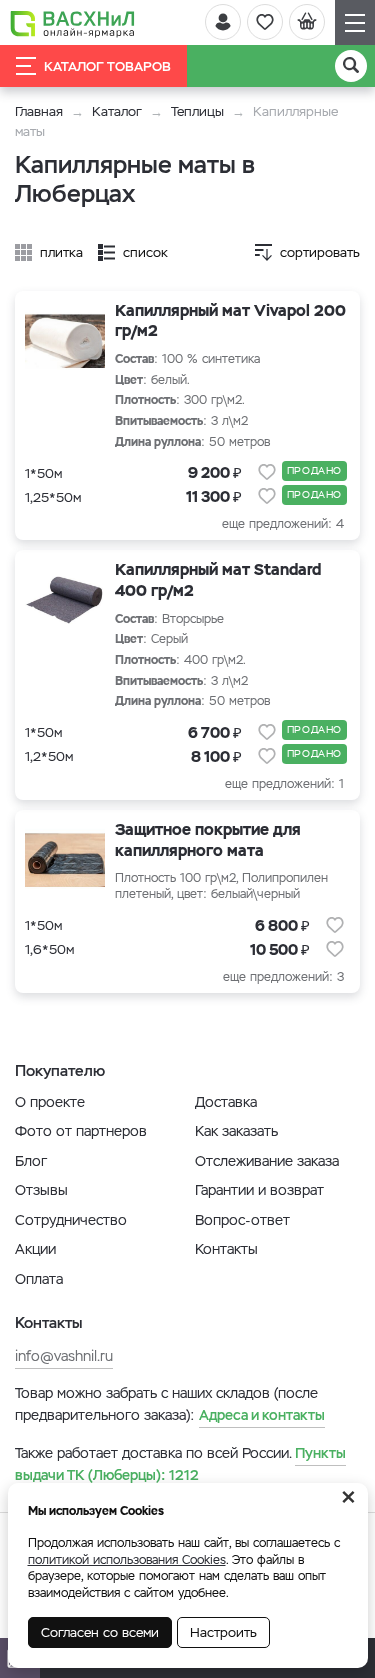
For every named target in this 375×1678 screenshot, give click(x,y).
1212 (180, 1464)
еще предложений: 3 (283, 977)
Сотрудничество (71, 1220)
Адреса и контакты (262, 1415)
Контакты (226, 1249)
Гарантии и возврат (259, 1190)
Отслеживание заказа (267, 1161)
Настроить (223, 1632)
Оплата (39, 1279)
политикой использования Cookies (127, 1560)
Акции (35, 1249)
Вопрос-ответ (242, 1220)
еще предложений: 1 (284, 784)
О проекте (50, 1102)
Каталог (117, 111)
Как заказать (236, 1131)
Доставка (226, 1102)
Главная (39, 111)
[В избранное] (267, 472)
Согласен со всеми (100, 1632)
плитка (61, 252)
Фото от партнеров (81, 1131)
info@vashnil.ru (64, 1356)
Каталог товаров (107, 66)
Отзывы (41, 1190)
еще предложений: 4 (283, 524)
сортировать (320, 252)
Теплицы (199, 111)
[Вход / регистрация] (223, 22)
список (145, 252)
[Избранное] (265, 22)
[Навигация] (355, 22)
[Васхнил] (72, 23)
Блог (31, 1161)
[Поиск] (351, 66)
